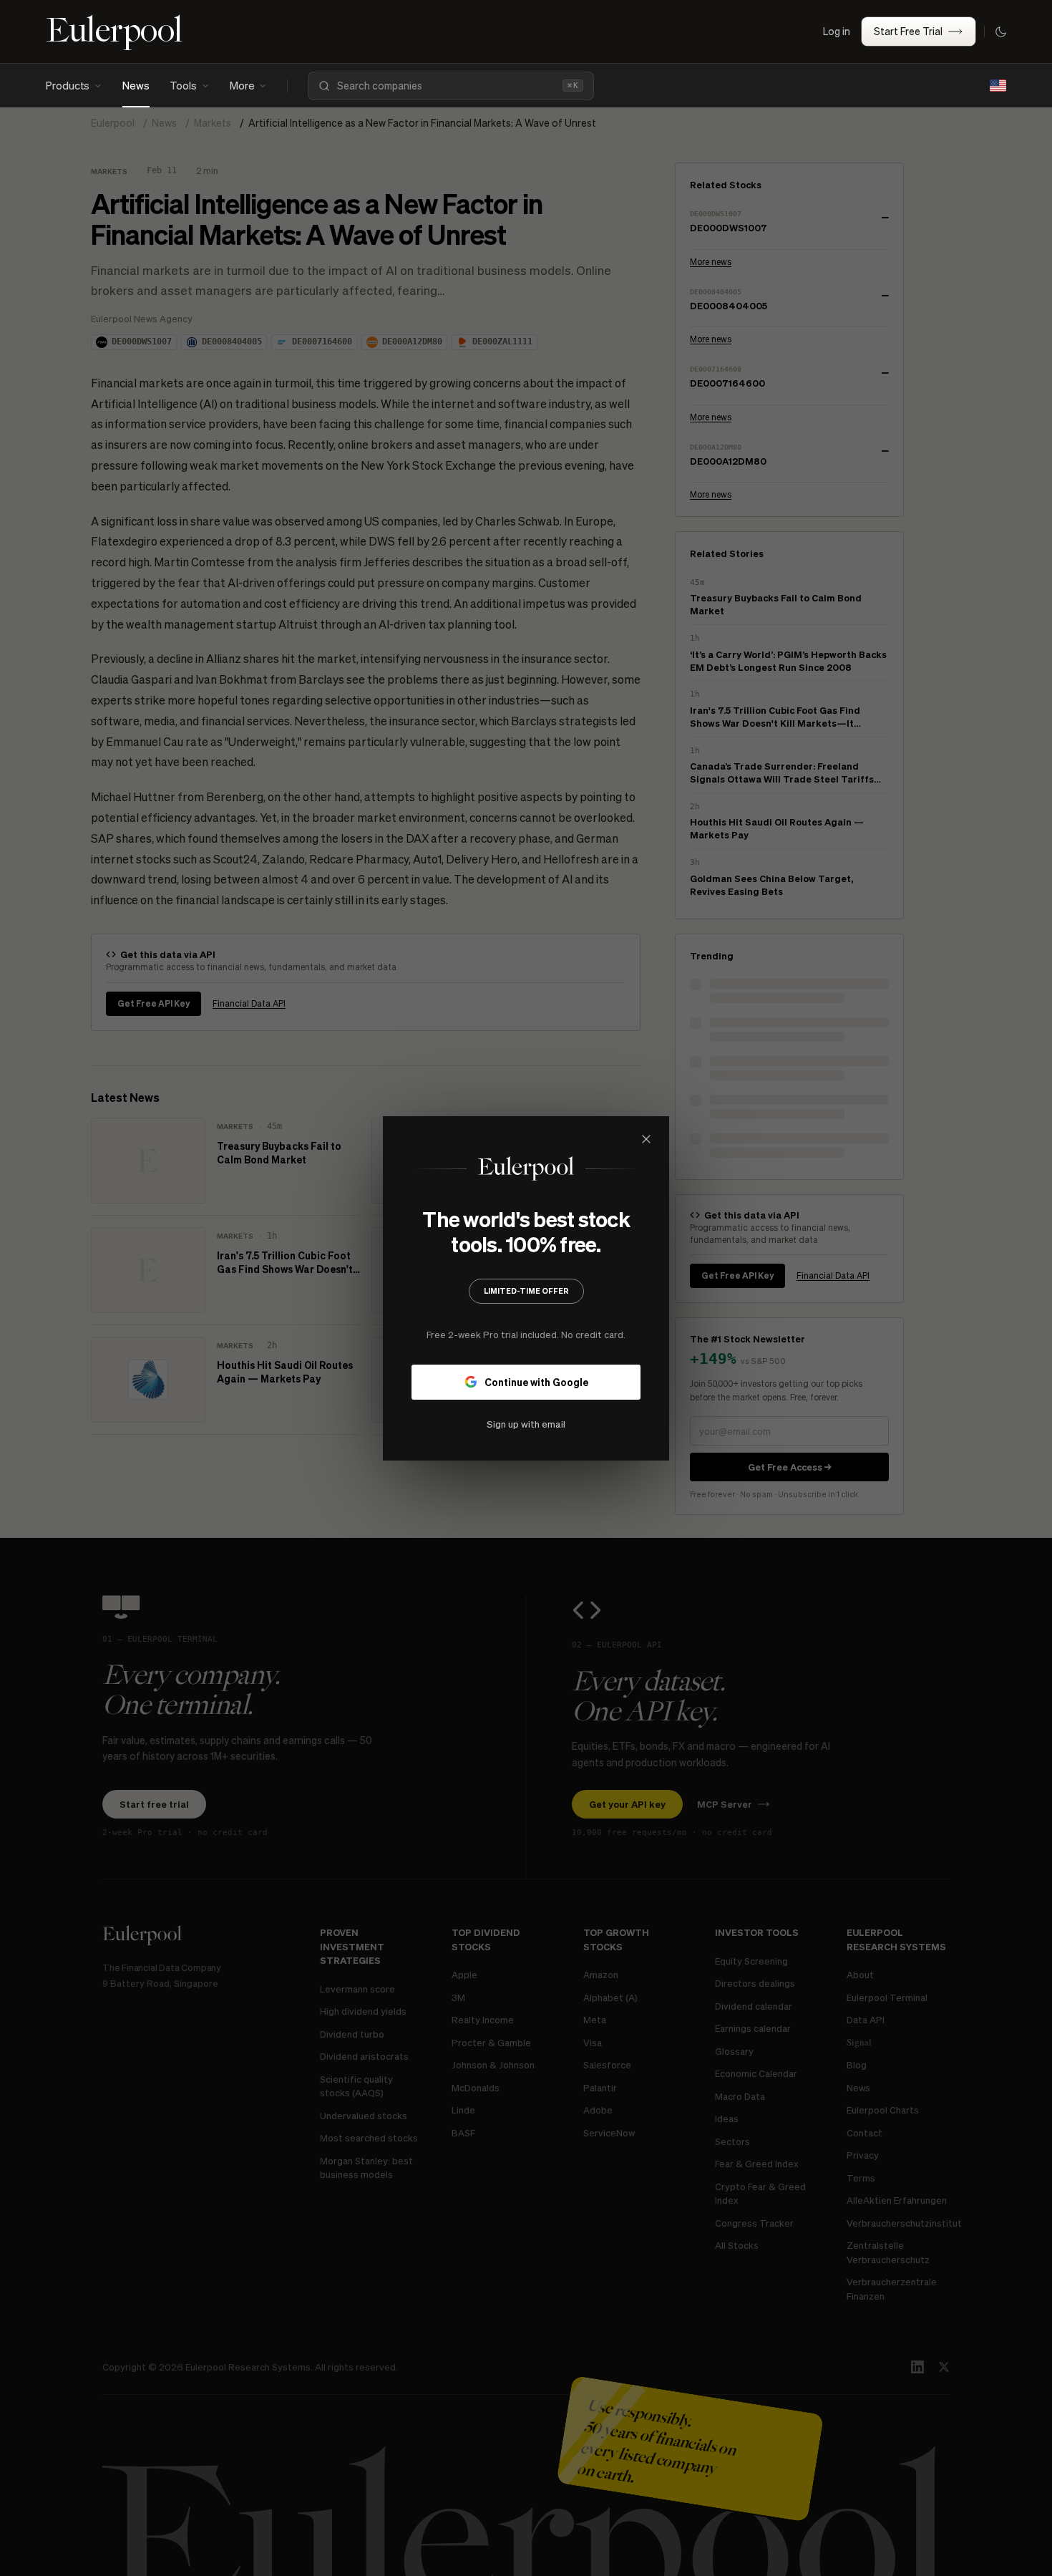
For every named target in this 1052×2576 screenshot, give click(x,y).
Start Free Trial (908, 31)
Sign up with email (526, 1423)
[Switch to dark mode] (1000, 32)
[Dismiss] (646, 1139)
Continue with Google (536, 1381)
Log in (837, 31)
